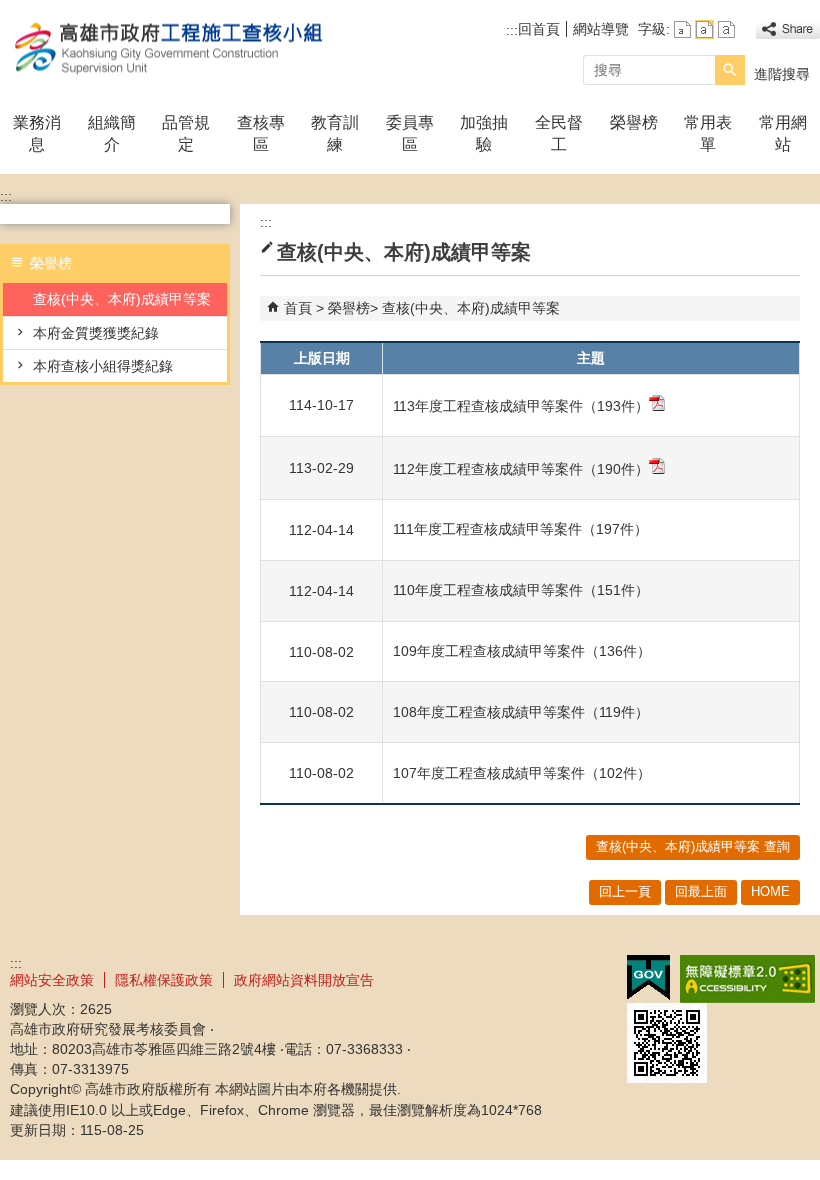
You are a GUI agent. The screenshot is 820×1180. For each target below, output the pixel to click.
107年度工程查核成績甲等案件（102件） (522, 773)
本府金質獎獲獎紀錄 (96, 333)
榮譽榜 (634, 122)
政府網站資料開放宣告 (304, 980)
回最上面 (701, 891)
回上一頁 (625, 891)
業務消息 (37, 133)
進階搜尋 (782, 74)
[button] (730, 70)
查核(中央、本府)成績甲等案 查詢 (693, 846)
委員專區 (410, 133)
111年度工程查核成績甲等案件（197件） (520, 529)
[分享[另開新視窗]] (788, 29)
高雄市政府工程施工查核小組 (169, 48)
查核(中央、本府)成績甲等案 (122, 299)
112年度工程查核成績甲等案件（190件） (521, 469)
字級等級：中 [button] (704, 29)
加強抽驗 (484, 133)
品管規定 (186, 133)
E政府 (648, 977)
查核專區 (261, 133)
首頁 (298, 308)
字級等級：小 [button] (682, 29)
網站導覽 (601, 29)
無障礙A (747, 979)
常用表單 (708, 133)
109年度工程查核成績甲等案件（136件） (522, 651)
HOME (770, 891)
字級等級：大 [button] (726, 29)
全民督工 (559, 133)
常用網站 (783, 133)
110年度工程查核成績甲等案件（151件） (521, 590)
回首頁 (539, 29)
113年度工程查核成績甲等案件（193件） (521, 406)
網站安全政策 (52, 980)
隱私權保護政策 (164, 980)
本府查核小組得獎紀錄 (103, 366)
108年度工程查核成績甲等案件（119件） (521, 712)
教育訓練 (335, 133)
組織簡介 (112, 133)
